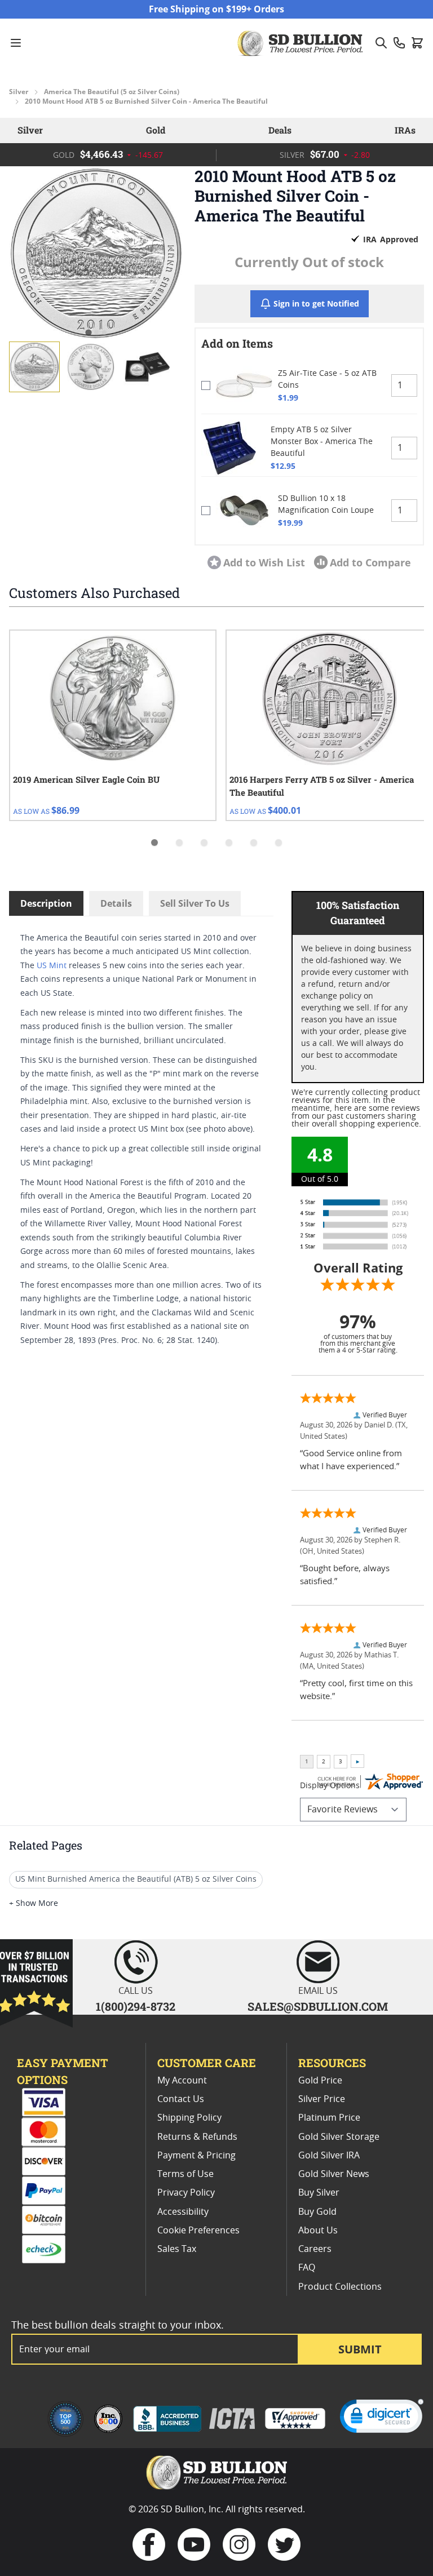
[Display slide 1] (154, 843)
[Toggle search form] (381, 43)
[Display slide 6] (279, 843)
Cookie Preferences (198, 2231)
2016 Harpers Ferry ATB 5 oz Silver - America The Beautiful (322, 786)
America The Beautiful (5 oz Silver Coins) (112, 92)
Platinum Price (329, 2118)
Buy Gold (317, 2212)
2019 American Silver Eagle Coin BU (86, 779)
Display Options (330, 1786)
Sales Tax (177, 2249)
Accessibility (183, 2212)
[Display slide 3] (204, 843)
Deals (280, 130)
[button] (96, 253)
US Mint (52, 966)
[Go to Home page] (302, 43)
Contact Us (181, 2099)
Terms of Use (185, 2174)
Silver (19, 92)
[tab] (88, 333)
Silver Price (322, 2099)
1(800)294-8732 (136, 2006)
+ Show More (34, 1904)
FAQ (307, 2268)
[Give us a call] (399, 43)
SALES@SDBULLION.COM (318, 2006)
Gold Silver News (334, 2174)
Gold (156, 130)
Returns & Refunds (197, 2137)
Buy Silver (319, 2193)
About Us (318, 2231)
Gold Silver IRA (329, 2156)
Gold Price (320, 2081)
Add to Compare (370, 562)
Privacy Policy (186, 2193)
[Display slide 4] (229, 843)
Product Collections (340, 2287)
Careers (315, 2249)
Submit (360, 2349)
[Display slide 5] (254, 843)
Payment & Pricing (196, 2156)
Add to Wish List (264, 562)
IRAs (405, 130)
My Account (182, 2081)
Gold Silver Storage (339, 2137)
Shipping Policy (189, 2118)
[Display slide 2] (179, 843)
